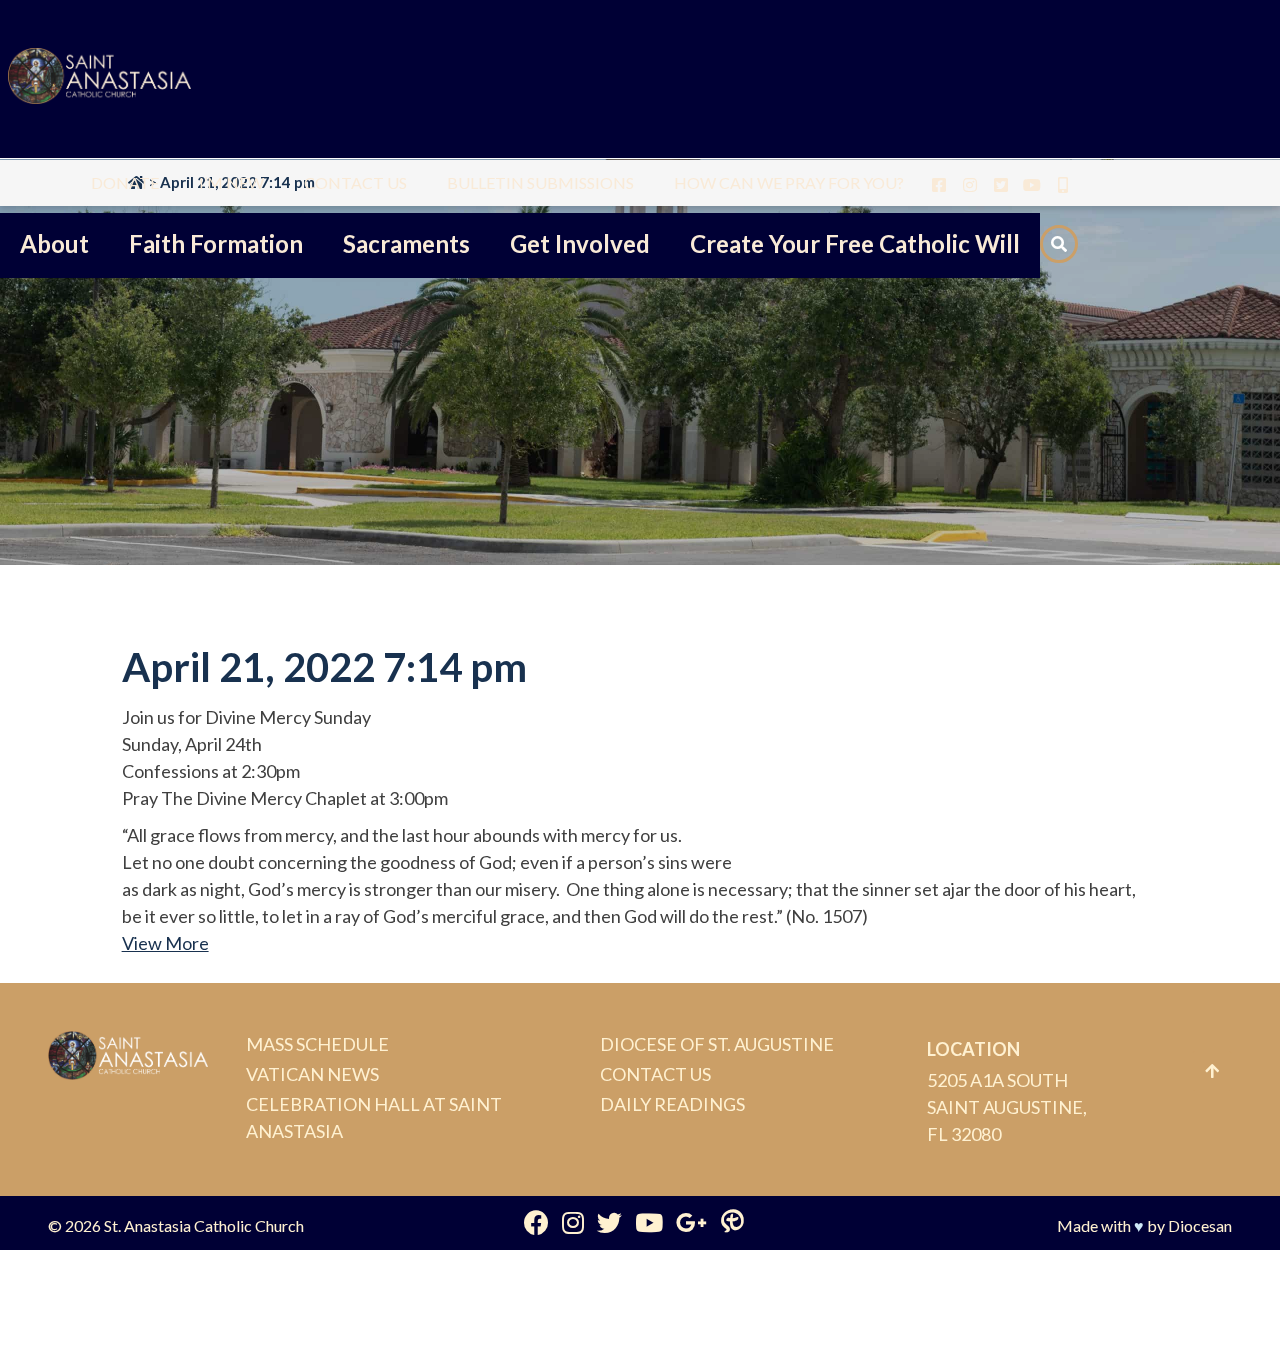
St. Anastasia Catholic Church (204, 1225)
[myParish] (732, 1222)
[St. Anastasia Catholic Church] (99, 79)
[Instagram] (573, 1222)
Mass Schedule (317, 1044)
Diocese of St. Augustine (717, 1044)
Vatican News (312, 1074)
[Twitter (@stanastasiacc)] (609, 1222)
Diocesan (1200, 1225)
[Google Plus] (691, 1222)
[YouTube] (649, 1222)
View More (165, 943)
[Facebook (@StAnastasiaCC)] (536, 1222)
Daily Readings (672, 1104)
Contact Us (655, 1074)
